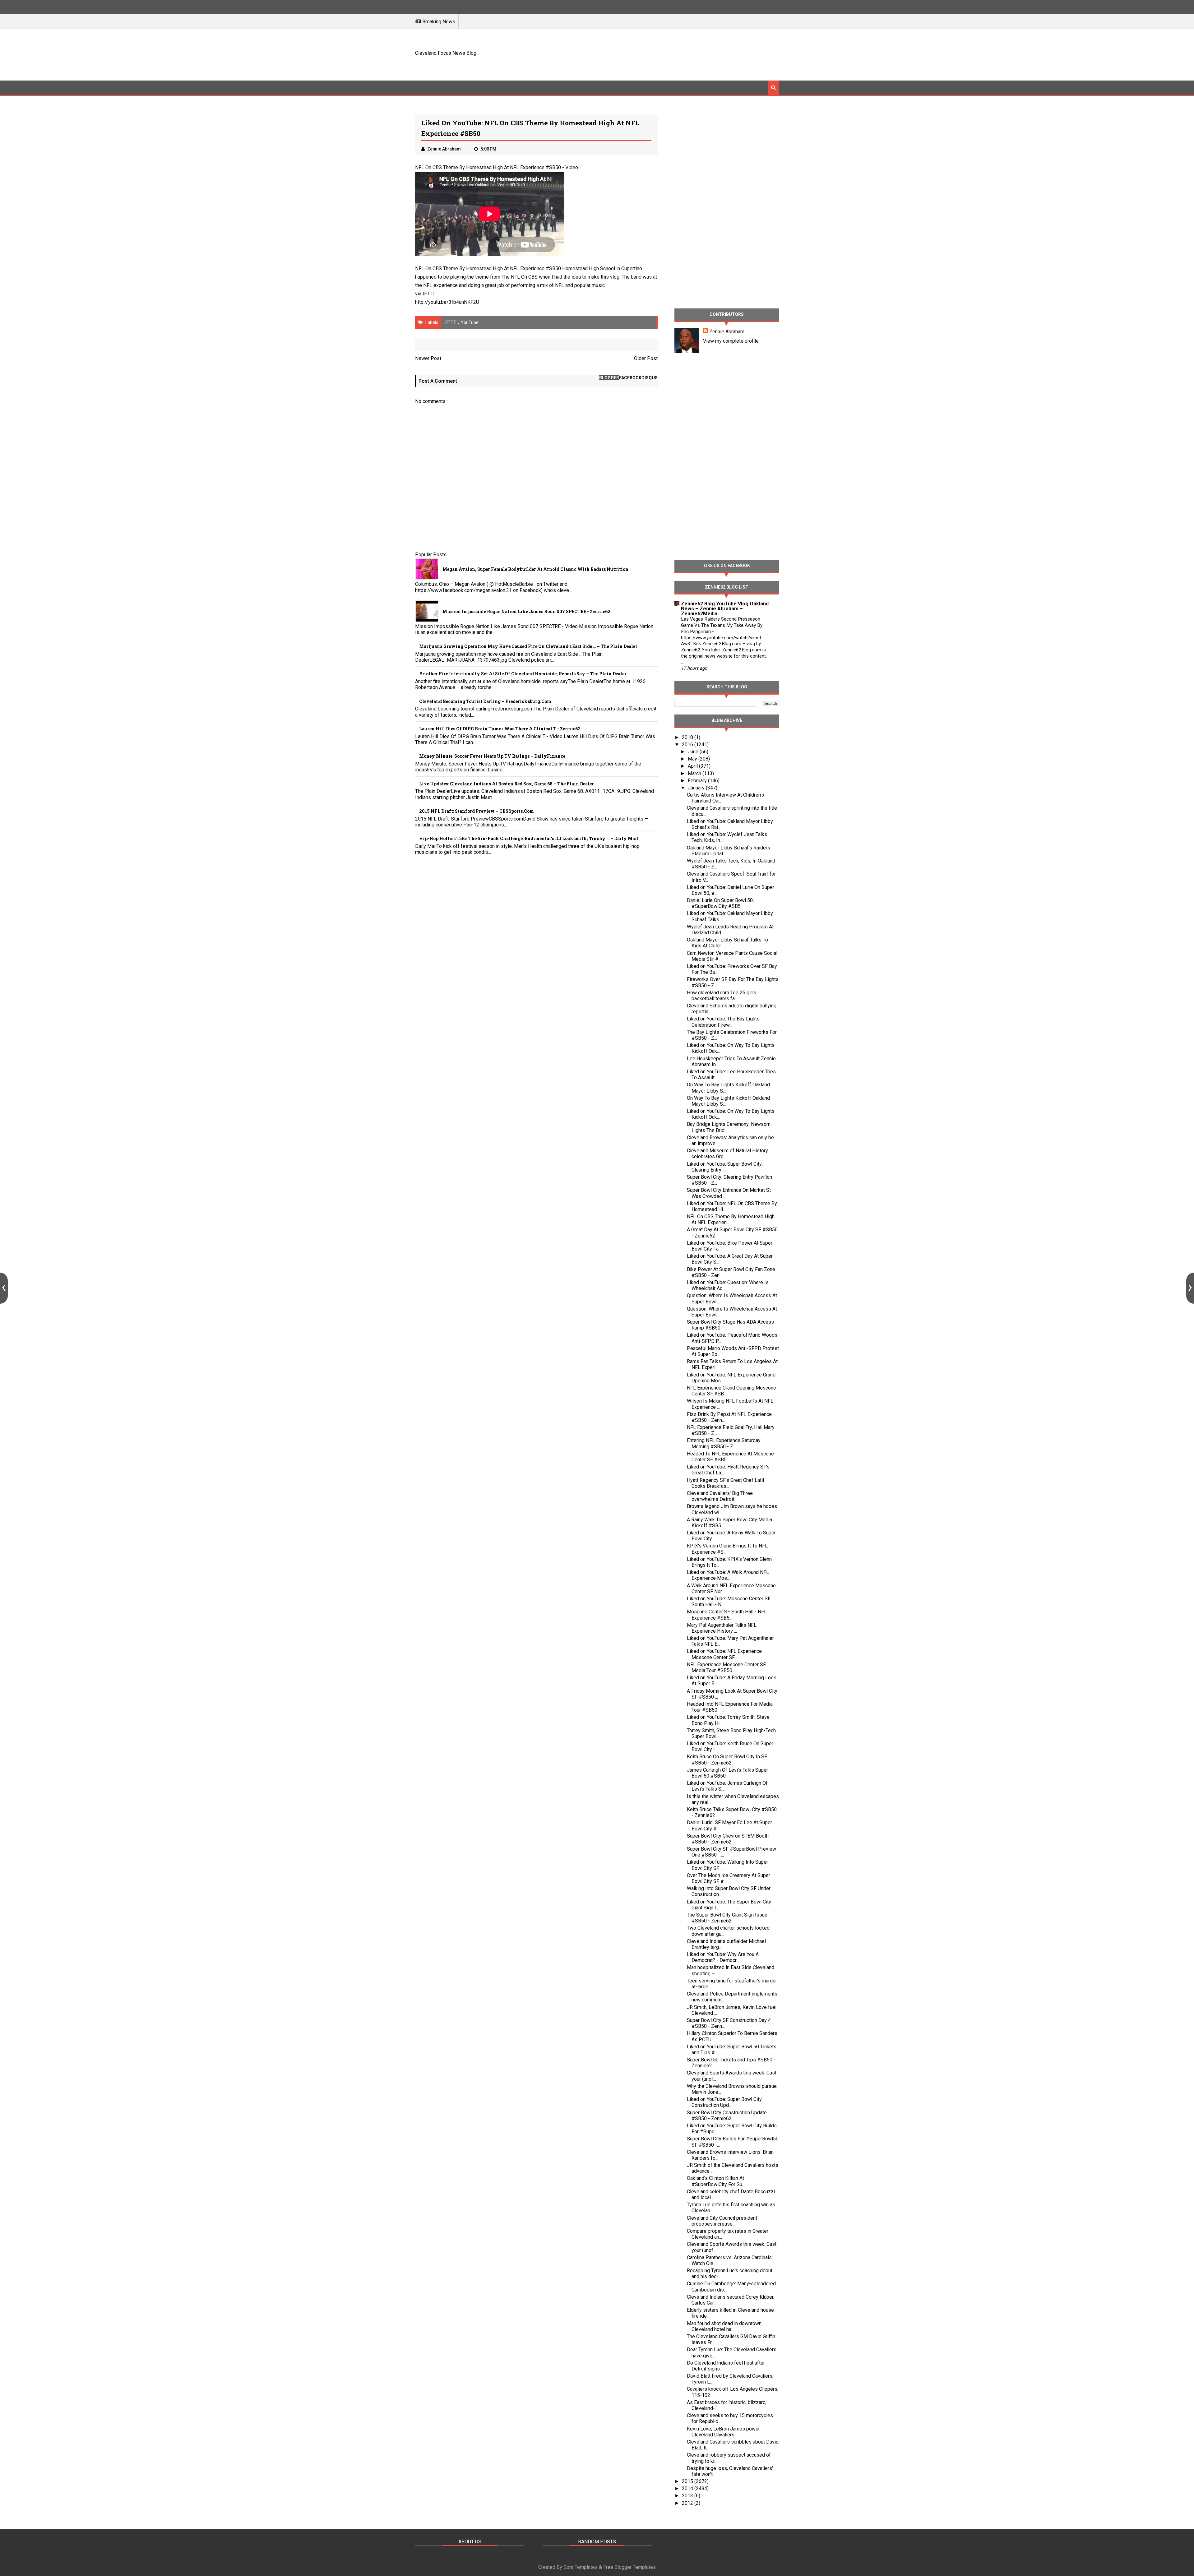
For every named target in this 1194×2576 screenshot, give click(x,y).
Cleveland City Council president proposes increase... (722, 2221)
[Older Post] (1190, 1288)
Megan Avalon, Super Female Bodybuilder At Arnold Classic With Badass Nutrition (535, 569)
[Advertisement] (666, 54)
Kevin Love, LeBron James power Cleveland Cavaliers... (723, 2432)
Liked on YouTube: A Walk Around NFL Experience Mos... (728, 1575)
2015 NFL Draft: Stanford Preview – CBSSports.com (477, 811)
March (695, 773)
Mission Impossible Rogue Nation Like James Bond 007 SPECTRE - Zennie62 (526, 611)
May (693, 759)
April (693, 766)
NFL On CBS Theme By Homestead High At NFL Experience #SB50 (488, 167)
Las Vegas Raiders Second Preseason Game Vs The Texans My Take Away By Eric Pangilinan (722, 625)
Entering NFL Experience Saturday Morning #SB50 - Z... (724, 1443)
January (697, 788)
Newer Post (428, 358)
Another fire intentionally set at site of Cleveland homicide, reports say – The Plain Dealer (523, 674)
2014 (688, 2488)
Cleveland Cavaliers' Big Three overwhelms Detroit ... (720, 1496)
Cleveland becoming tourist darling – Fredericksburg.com (485, 701)
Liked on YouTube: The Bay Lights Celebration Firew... (723, 1022)
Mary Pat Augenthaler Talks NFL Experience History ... (722, 1628)
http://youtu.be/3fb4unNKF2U (447, 302)
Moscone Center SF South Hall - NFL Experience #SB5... (727, 1615)
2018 (688, 737)
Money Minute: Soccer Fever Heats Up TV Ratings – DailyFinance (492, 756)
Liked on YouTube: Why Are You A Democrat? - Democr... (723, 1957)
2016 (688, 745)
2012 (688, 2503)
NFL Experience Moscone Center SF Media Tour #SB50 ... (726, 1667)
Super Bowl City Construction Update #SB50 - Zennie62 (727, 2116)
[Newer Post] (4, 1288)
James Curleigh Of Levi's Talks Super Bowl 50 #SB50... (727, 1773)
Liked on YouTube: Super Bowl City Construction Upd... (724, 2102)
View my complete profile (731, 341)
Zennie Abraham (727, 332)
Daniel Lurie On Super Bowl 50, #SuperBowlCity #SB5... (720, 903)
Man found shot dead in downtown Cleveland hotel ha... (724, 2326)
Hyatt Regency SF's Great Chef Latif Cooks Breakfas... (726, 1483)
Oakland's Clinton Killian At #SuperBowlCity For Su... (716, 2181)
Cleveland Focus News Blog (446, 53)
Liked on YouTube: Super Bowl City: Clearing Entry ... (725, 1167)
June (694, 752)
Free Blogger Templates (629, 2567)
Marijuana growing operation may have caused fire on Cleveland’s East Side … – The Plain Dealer (528, 646)
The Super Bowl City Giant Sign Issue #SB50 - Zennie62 (727, 1918)
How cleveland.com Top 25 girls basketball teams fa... (722, 996)
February (698, 781)
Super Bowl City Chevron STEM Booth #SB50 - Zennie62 (728, 1839)
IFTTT (429, 294)
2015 (688, 2481)
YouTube (470, 322)
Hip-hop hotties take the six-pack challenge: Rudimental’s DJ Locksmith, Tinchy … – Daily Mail (529, 838)
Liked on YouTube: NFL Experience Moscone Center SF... (724, 1654)
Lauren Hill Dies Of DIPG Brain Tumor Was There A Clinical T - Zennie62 (500, 729)
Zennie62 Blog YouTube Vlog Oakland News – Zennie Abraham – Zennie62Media (725, 609)
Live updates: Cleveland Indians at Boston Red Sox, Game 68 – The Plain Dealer (507, 784)
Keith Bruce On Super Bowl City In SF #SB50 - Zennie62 (727, 1760)
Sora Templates (581, 2567)
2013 (688, 2496)
